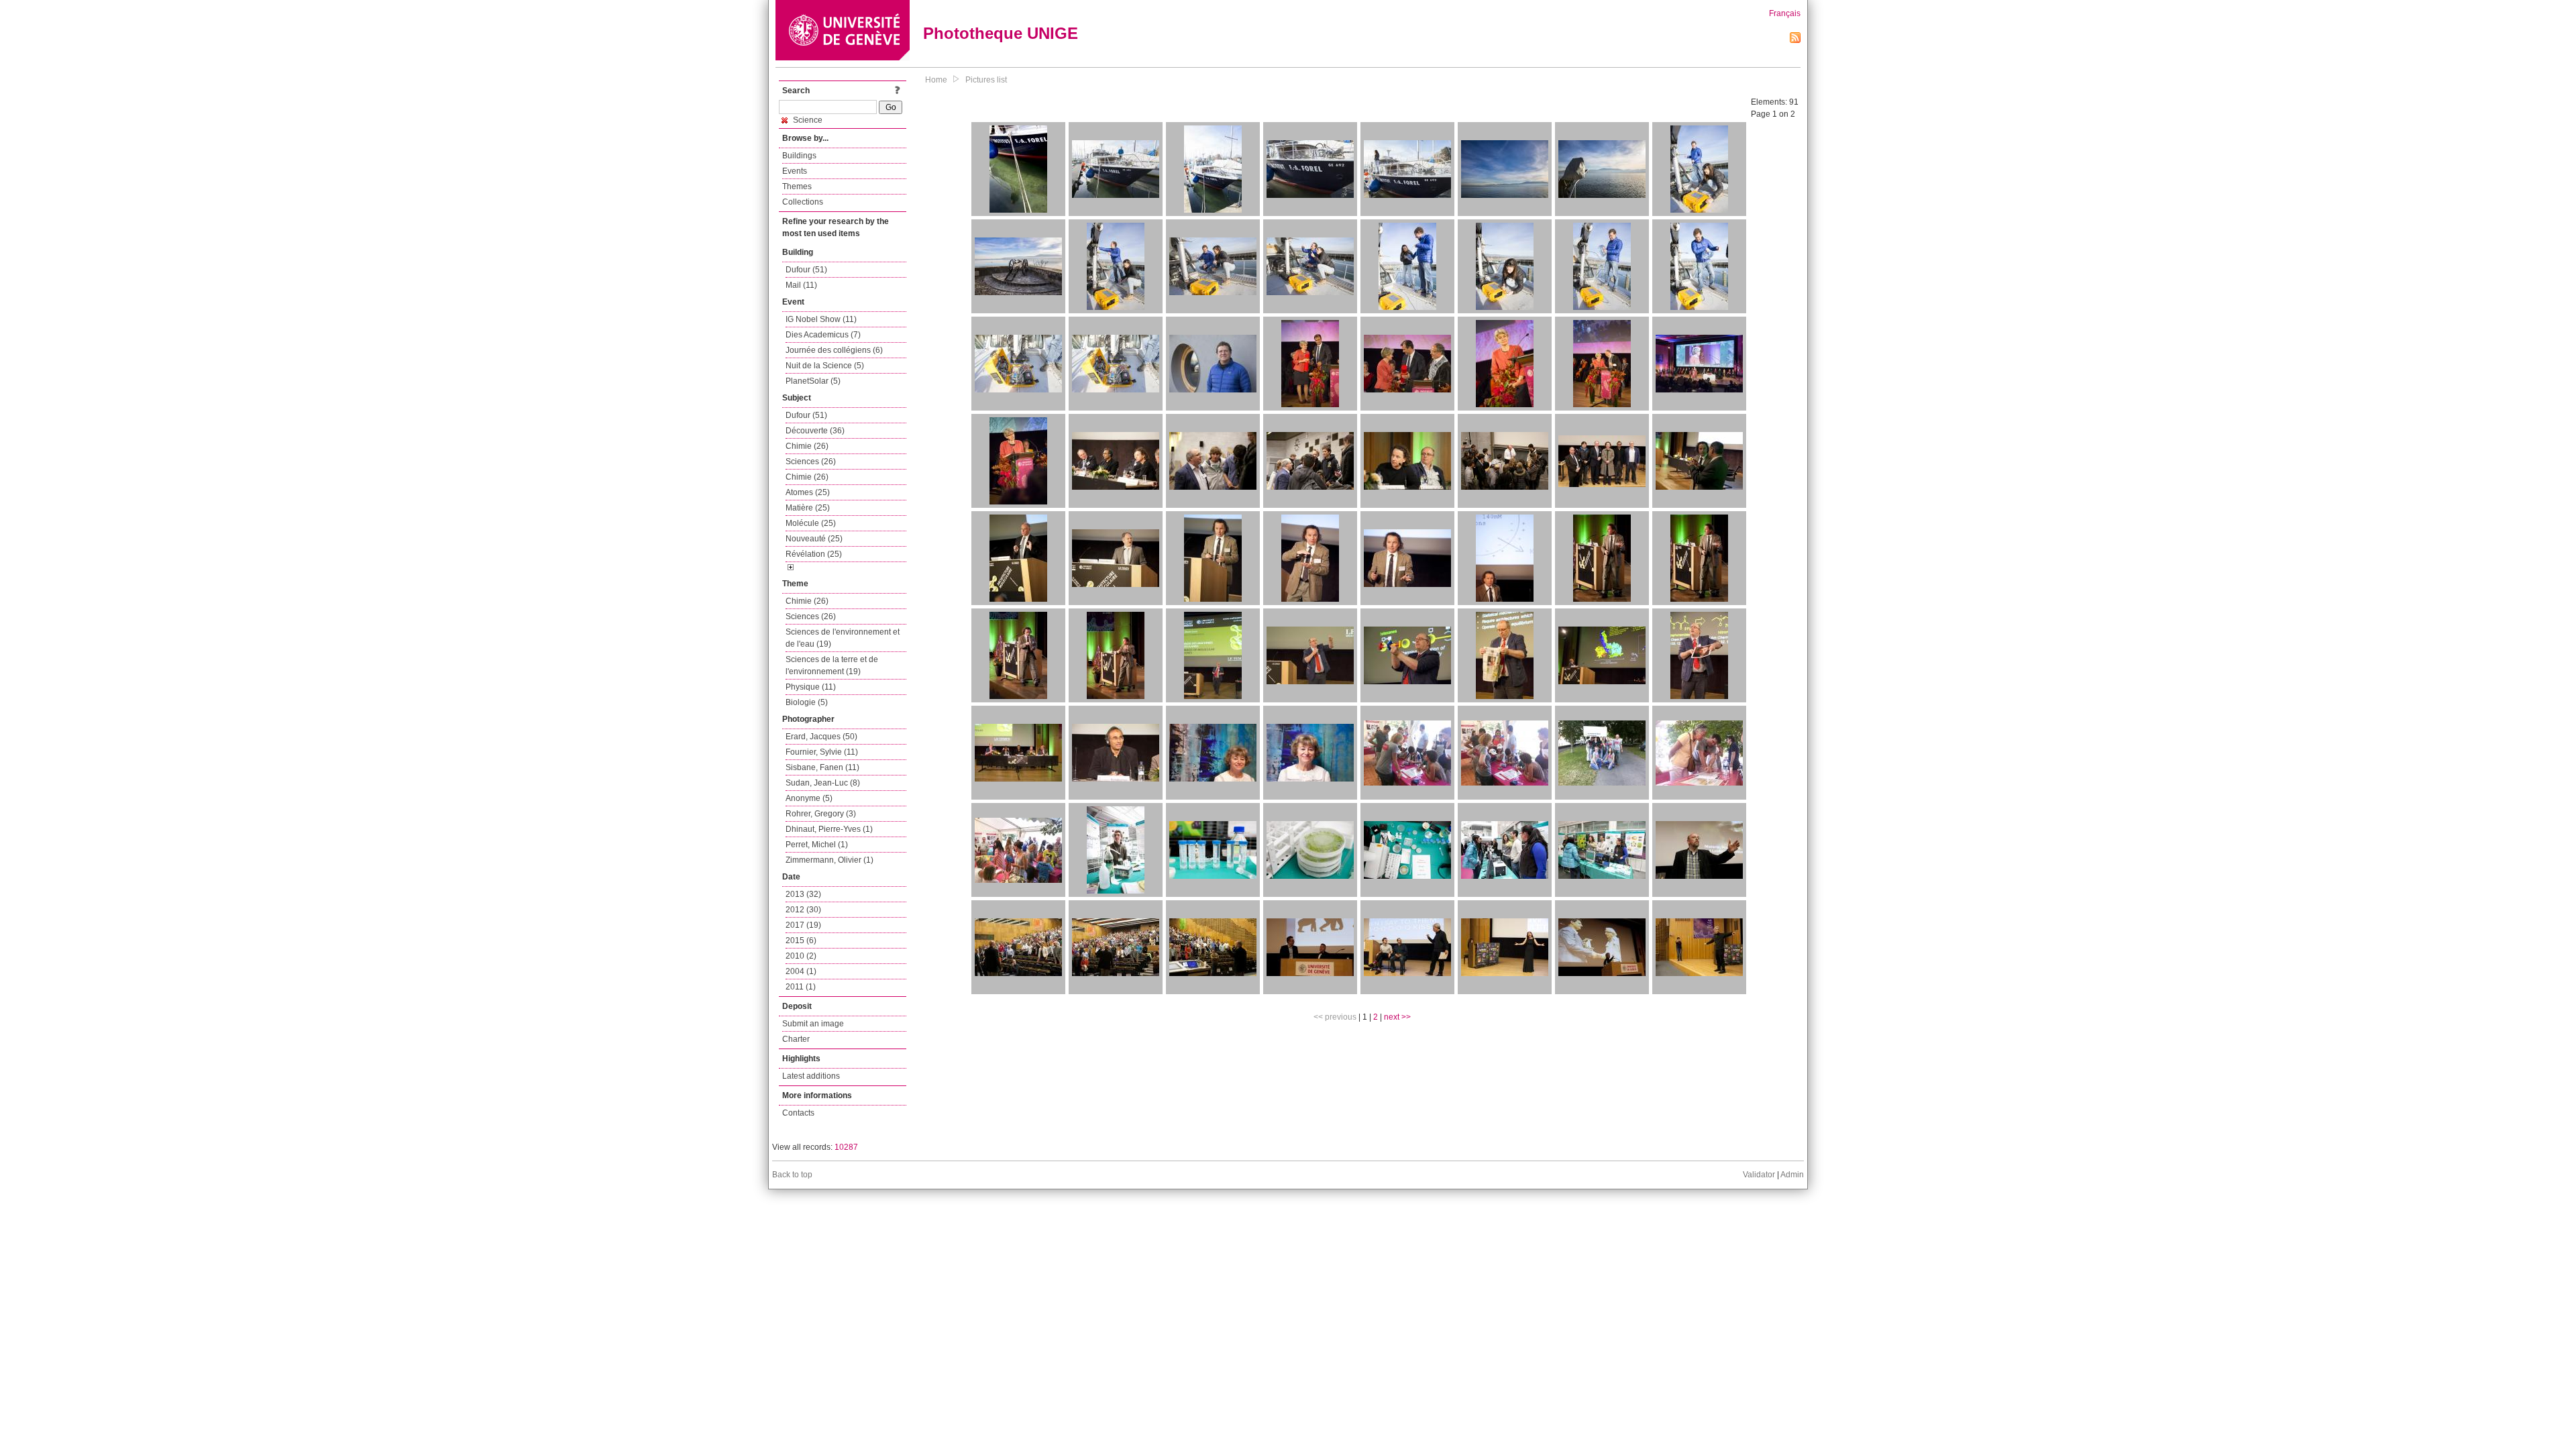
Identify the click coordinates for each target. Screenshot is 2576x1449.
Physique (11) (811, 687)
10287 (846, 1147)
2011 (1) (801, 987)
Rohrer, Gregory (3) (821, 814)
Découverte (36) (815, 431)
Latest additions (811, 1076)
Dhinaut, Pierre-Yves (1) (829, 829)
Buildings (799, 156)
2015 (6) (801, 941)
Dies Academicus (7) (823, 335)
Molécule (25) (811, 523)
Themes (797, 186)
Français (1785, 13)
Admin (1792, 1175)
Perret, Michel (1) (817, 845)
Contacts (798, 1113)
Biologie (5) (807, 702)
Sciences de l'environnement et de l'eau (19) (843, 638)
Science (807, 120)
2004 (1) (801, 971)
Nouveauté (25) (814, 539)
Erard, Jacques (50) (821, 737)
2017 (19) (803, 925)
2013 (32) (803, 894)
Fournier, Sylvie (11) (822, 752)
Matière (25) (808, 508)
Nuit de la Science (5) (825, 366)
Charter (796, 1039)
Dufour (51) (806, 270)
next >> (1397, 1017)
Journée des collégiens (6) (834, 350)
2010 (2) (801, 956)
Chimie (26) (807, 446)
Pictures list (986, 80)
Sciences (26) (811, 462)
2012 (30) (803, 910)
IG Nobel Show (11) (821, 319)
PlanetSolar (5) (813, 381)
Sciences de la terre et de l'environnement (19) (832, 665)
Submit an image (813, 1024)
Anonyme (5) (809, 798)
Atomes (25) (808, 492)
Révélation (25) (814, 554)
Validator (1759, 1175)
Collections (803, 202)
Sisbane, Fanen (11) (822, 767)
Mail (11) (801, 285)
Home (936, 80)
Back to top (792, 1175)
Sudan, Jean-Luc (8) (823, 783)
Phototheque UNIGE (1001, 33)
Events (795, 171)
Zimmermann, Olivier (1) (829, 860)
